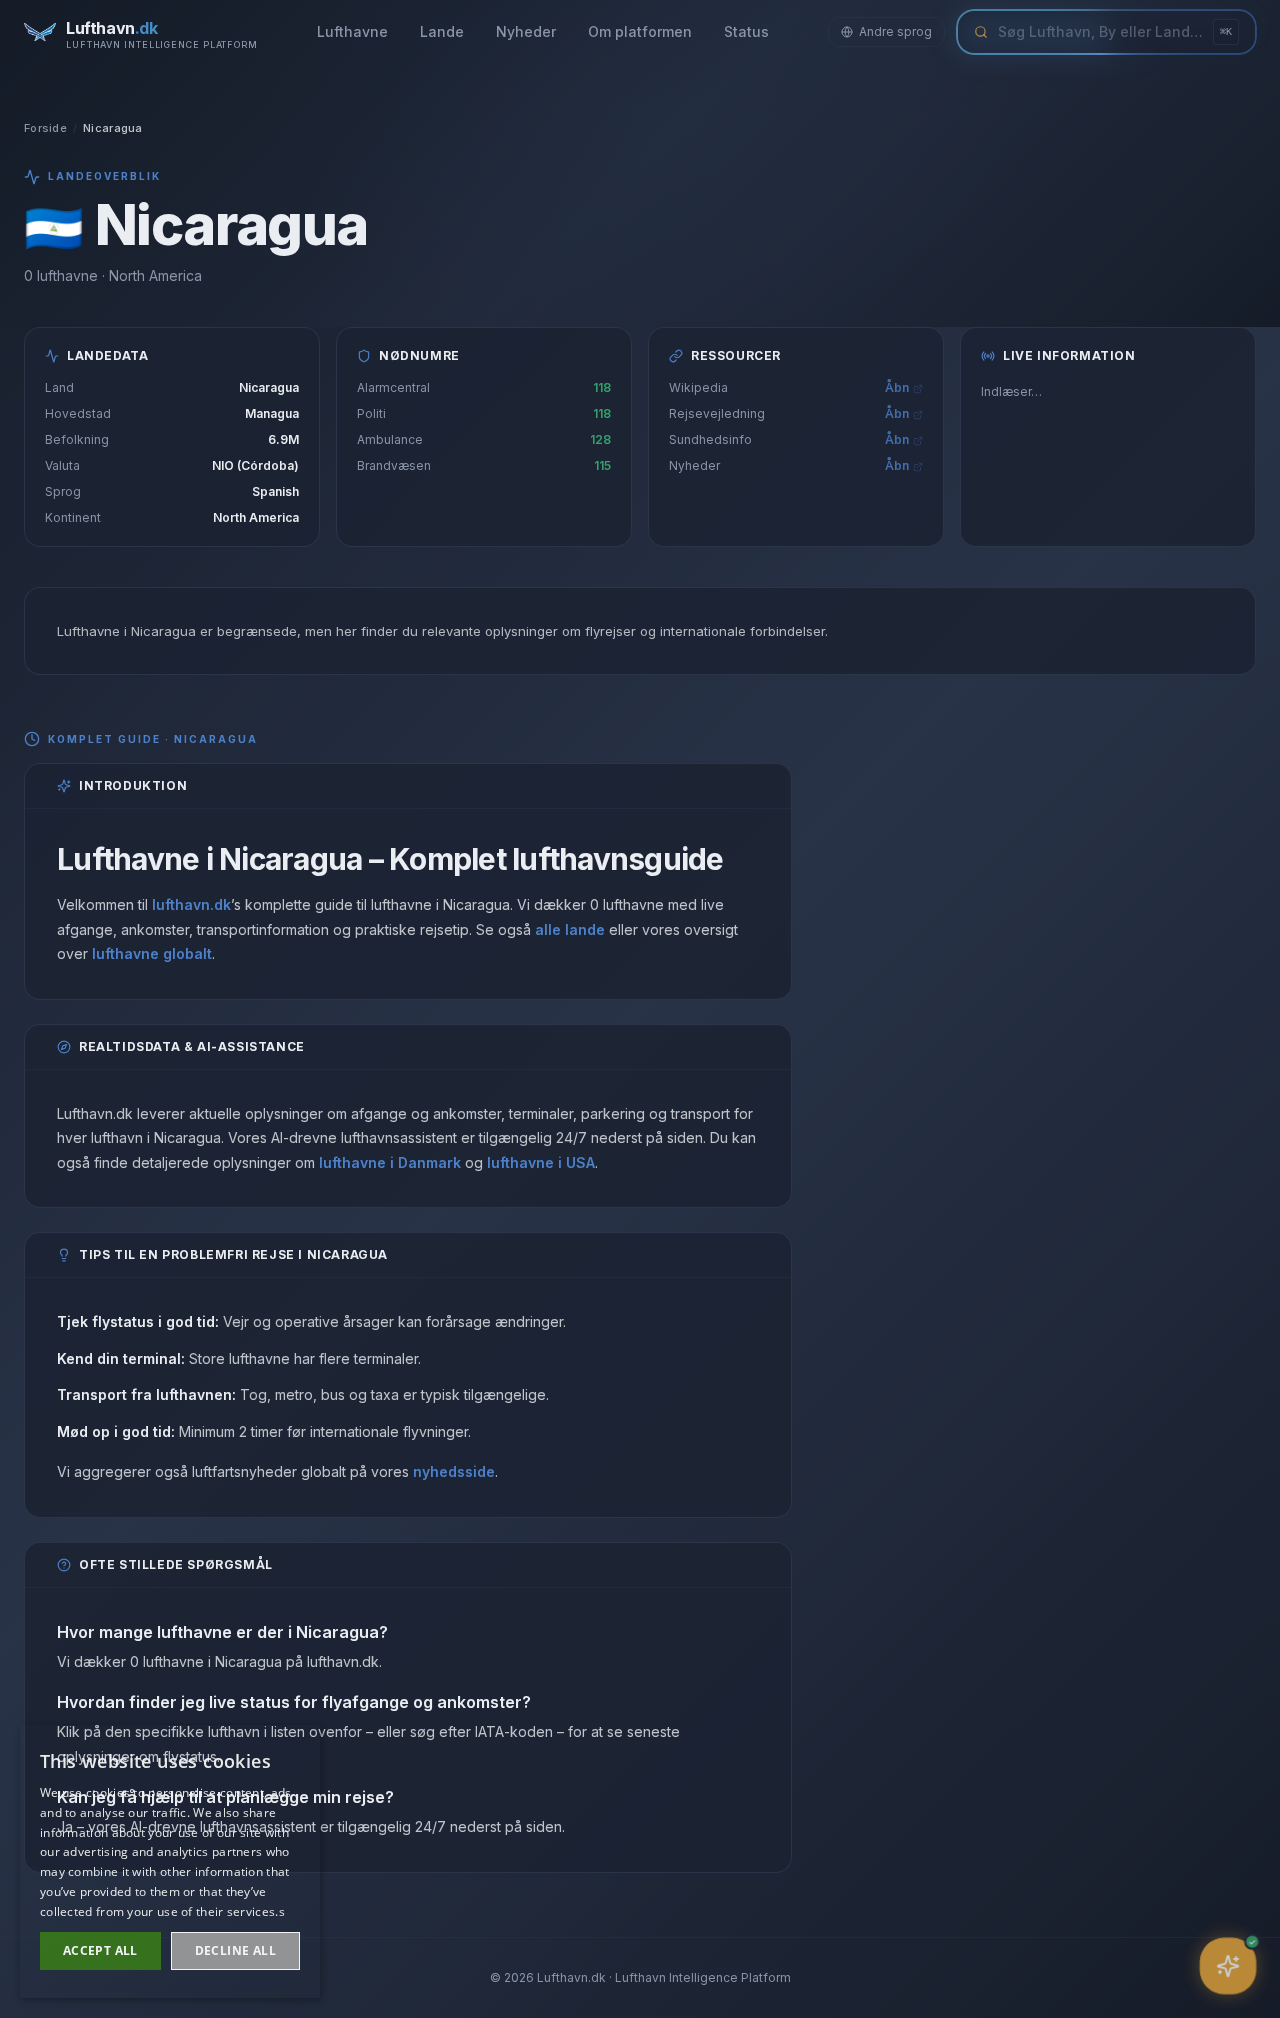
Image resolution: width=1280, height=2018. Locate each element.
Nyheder (526, 31)
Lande (442, 31)
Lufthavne (352, 31)
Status (746, 31)
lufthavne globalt (152, 953)
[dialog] (170, 1861)
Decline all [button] (235, 1950)
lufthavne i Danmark (390, 1162)
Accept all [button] (100, 1950)
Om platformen (640, 31)
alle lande (570, 929)
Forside (45, 128)
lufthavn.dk (191, 904)
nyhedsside (454, 1471)
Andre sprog (895, 31)
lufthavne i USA (541, 1162)
